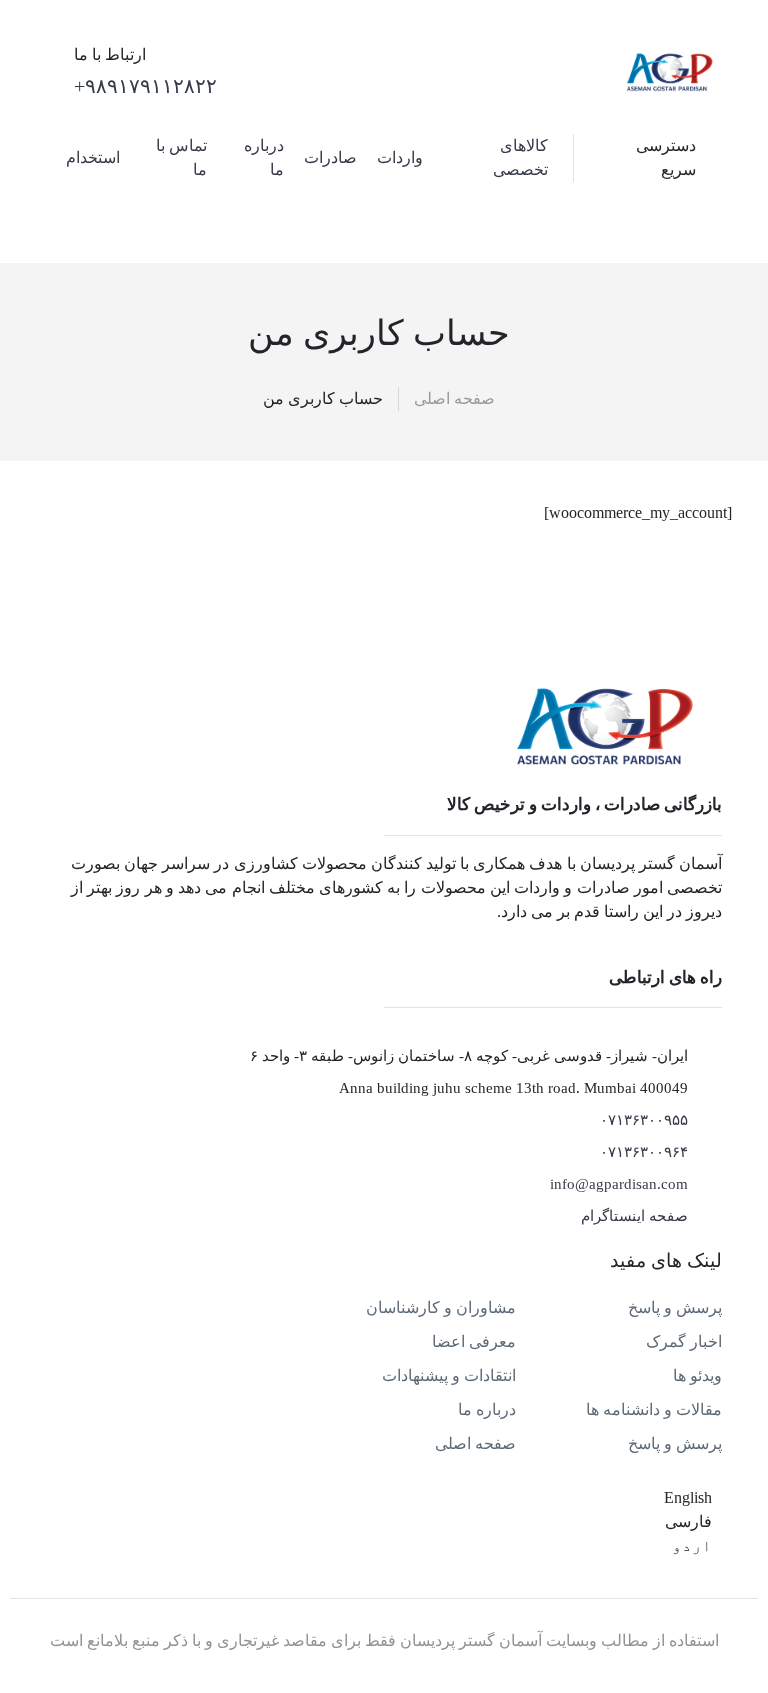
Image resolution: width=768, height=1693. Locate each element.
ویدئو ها (697, 1375)
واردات (400, 157)
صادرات (330, 157)
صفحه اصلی (454, 398)
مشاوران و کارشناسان (441, 1307)
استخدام (93, 157)
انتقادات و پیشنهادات (449, 1375)
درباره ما (487, 1409)
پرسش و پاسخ (675, 1307)
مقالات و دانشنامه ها (654, 1409)
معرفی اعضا (474, 1341)
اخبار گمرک (684, 1341)
